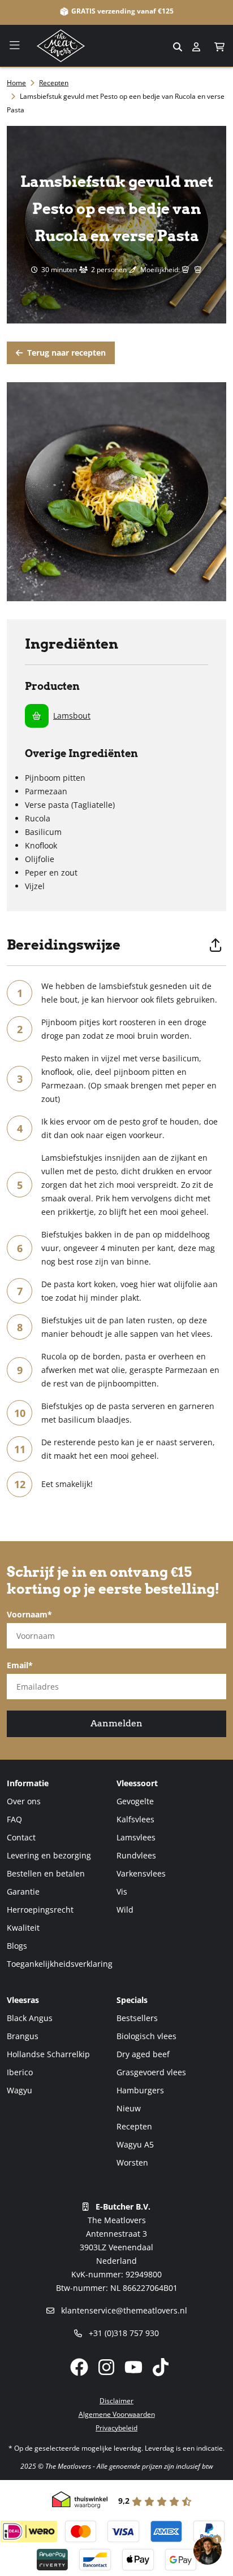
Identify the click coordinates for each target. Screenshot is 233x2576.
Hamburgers (140, 2090)
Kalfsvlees (135, 1819)
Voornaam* (29, 1614)
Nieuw (129, 2108)
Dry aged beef (143, 2054)
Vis (122, 1891)
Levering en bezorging (49, 1855)
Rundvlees (136, 1855)
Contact (21, 1837)
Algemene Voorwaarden (117, 2414)
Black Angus (30, 2018)
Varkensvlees (141, 1873)
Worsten (132, 2162)
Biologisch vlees (146, 2036)
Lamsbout (72, 716)
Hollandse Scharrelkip (48, 2054)
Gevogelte (135, 1801)
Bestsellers (137, 2018)
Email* (20, 1665)
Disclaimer (116, 2401)
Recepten (54, 83)
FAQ (14, 1819)
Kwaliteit (23, 1928)
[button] (220, 47)
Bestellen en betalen (46, 1873)
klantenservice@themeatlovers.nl (123, 2310)
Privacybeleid (116, 2428)
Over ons (24, 1801)
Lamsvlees (136, 1837)
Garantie (23, 1891)
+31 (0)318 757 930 (123, 2333)
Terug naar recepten (65, 353)
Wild (125, 1910)
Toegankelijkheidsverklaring (60, 1964)
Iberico (20, 2072)
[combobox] (116, 46)
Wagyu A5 (135, 2144)
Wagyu (20, 2090)
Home (16, 83)
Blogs (17, 1946)
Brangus (23, 2036)
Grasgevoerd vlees (151, 2072)
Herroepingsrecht (40, 1910)
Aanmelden (116, 1723)
